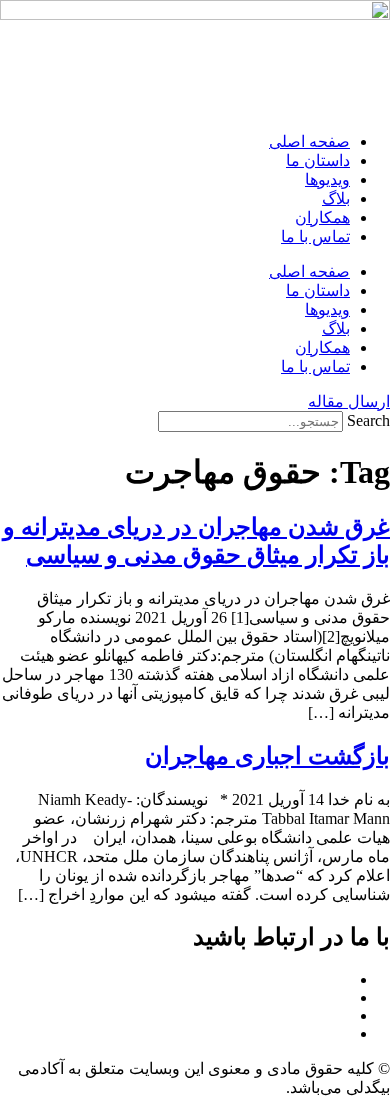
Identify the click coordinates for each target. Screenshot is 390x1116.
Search (368, 420)
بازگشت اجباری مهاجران (267, 756)
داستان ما (318, 160)
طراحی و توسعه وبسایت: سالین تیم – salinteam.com (220, 1106)
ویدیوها (327, 179)
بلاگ (336, 198)
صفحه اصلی (309, 141)
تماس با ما (315, 236)
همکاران (322, 217)
